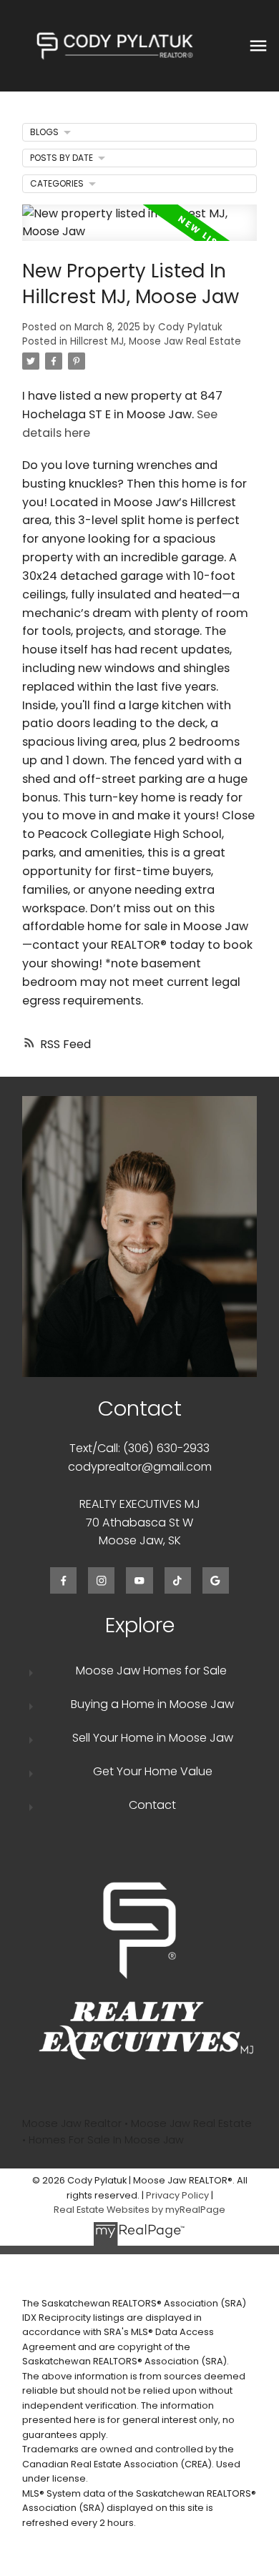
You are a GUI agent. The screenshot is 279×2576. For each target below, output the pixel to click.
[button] (63, 1580)
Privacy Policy (177, 2195)
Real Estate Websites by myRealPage (139, 2210)
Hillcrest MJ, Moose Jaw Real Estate (156, 341)
